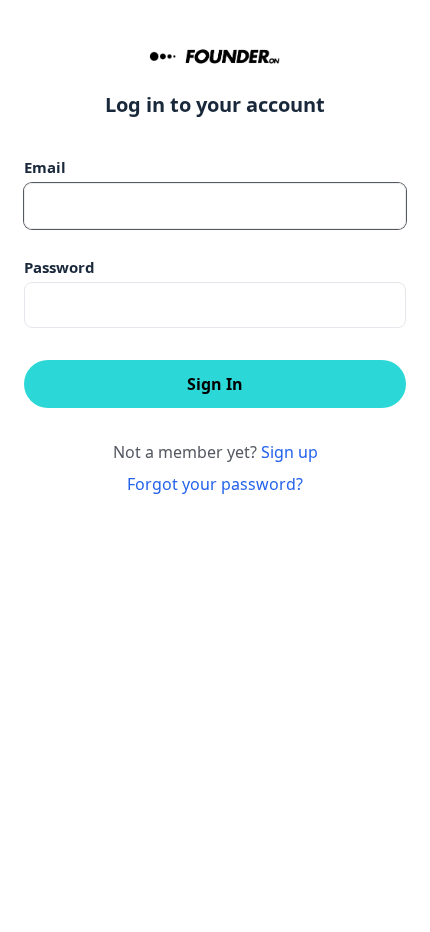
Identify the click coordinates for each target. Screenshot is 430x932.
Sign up (289, 452)
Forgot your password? (215, 484)
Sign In (215, 384)
